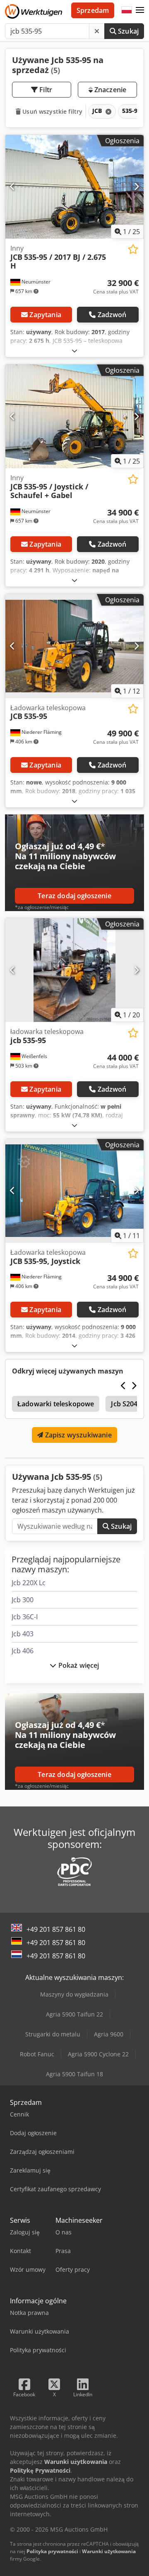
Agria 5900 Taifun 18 (74, 2074)
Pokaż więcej (78, 1665)
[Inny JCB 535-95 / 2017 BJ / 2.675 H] (74, 187)
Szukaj (127, 31)
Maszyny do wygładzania (74, 1994)
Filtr (45, 90)
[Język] (127, 10)
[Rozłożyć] (74, 351)
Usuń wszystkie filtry (52, 111)
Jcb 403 (23, 1634)
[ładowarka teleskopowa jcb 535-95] (74, 970)
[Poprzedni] (13, 187)
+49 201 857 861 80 (56, 1929)
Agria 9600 (109, 2034)
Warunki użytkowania (109, 2551)
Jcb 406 (23, 1651)
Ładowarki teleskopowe (56, 1404)
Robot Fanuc (37, 2054)
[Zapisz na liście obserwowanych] (133, 249)
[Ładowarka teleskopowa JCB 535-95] (74, 646)
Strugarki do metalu (53, 2034)
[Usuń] (97, 31)
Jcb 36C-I (25, 1617)
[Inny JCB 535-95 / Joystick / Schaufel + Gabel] (74, 417)
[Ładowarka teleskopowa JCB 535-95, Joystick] (74, 1191)
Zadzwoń (112, 315)
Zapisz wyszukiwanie (77, 1435)
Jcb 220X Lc (29, 1583)
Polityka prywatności (52, 2551)
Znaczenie (110, 90)
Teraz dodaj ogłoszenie (74, 896)
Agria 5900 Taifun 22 (74, 2014)
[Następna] (136, 187)
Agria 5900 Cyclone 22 (98, 2054)
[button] (140, 10)
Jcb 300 (23, 1600)
